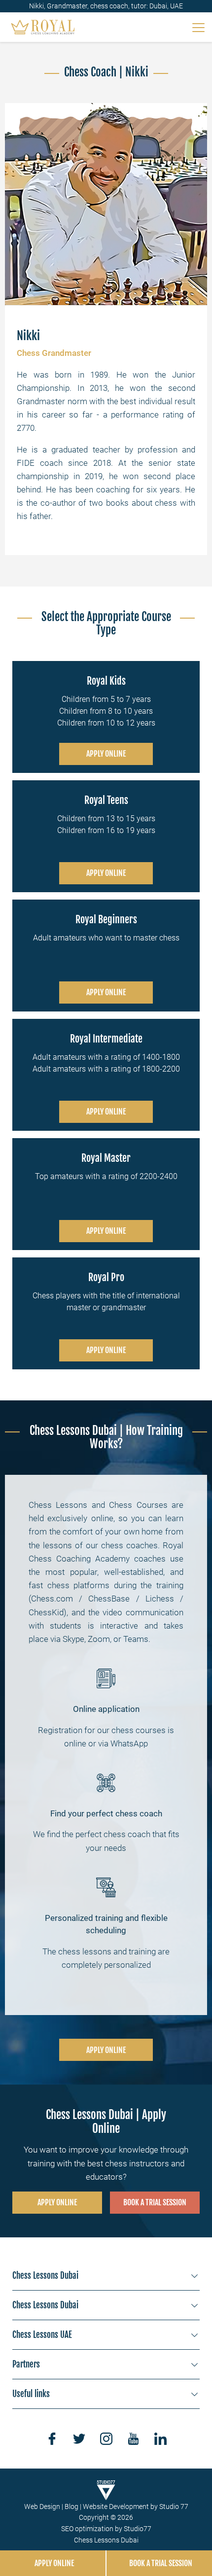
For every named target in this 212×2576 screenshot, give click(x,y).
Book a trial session (155, 2202)
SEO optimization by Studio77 (106, 2529)
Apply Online (106, 754)
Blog (71, 2506)
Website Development (116, 2506)
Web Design (42, 2506)
